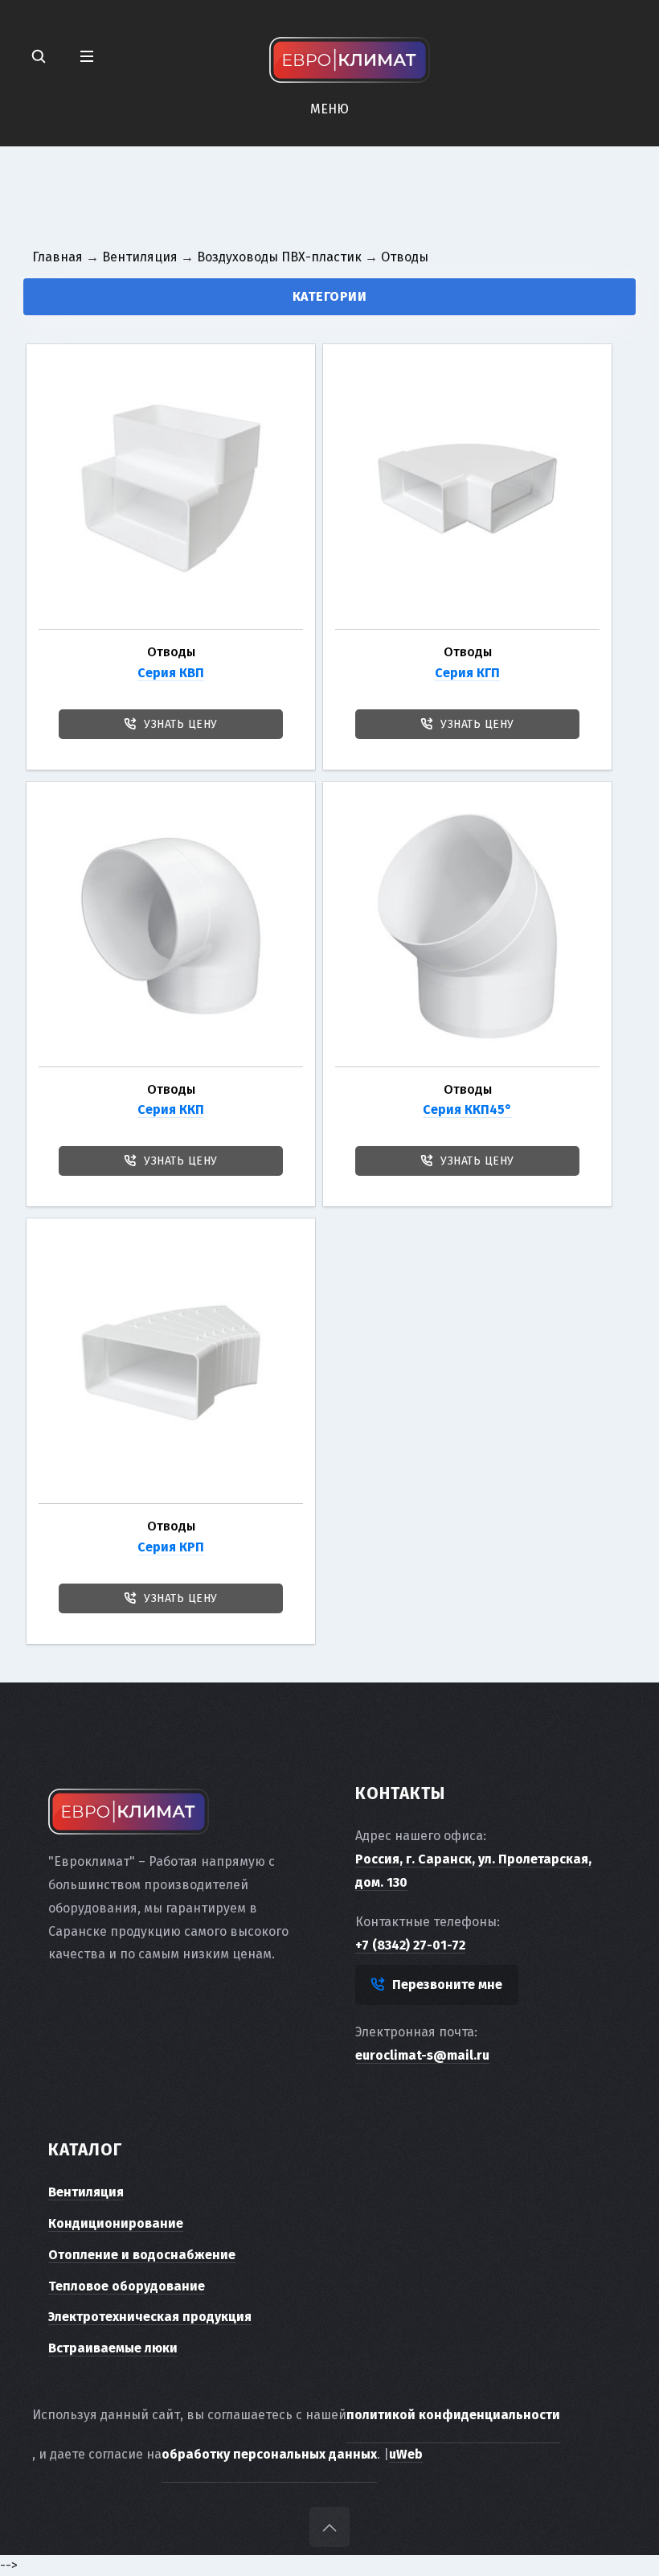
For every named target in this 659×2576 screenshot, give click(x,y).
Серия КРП (171, 1547)
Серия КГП (467, 673)
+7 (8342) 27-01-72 (410, 1945)
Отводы (171, 652)
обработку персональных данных (269, 2454)
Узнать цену (181, 724)
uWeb (406, 2454)
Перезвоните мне (447, 1984)
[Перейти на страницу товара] (171, 489)
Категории (330, 296)
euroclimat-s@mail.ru (422, 2055)
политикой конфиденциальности (453, 2415)
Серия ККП (171, 1109)
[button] (87, 57)
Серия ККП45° (467, 1109)
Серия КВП (171, 673)
